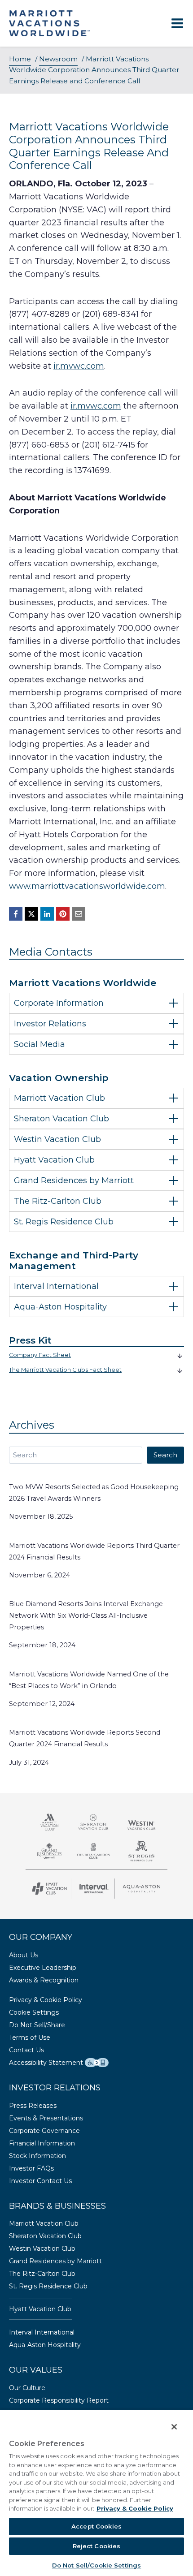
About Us (24, 1955)
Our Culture (27, 2388)
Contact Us (26, 2050)
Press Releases (33, 2106)
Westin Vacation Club (42, 2249)
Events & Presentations (46, 2118)
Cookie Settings (34, 2012)
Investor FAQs (31, 2168)
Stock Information (37, 2156)
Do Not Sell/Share (37, 2025)
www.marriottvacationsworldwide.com (87, 886)
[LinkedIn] (47, 914)
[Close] (168, 2421)
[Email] (79, 914)
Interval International (42, 2332)
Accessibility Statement (46, 2063)
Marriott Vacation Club (44, 2223)
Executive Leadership (43, 1968)
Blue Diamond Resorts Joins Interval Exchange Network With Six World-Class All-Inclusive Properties (86, 1615)
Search (165, 1455)
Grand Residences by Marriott (55, 2261)
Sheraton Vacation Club (45, 2236)
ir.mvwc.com (79, 366)
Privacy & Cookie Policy (46, 2000)
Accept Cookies (96, 2526)
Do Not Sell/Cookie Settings (97, 2565)
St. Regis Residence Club (48, 2286)
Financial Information (42, 2143)
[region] (96, 2490)
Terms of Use (30, 2038)
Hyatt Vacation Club (40, 2309)
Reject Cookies (97, 2546)
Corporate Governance (44, 2131)
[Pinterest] (63, 914)
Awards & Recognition (44, 1980)
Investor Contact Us (40, 2181)
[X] (31, 914)
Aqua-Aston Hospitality (45, 2345)
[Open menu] (177, 24)
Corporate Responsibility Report (59, 2400)
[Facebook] (16, 914)
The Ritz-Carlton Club (42, 2274)
